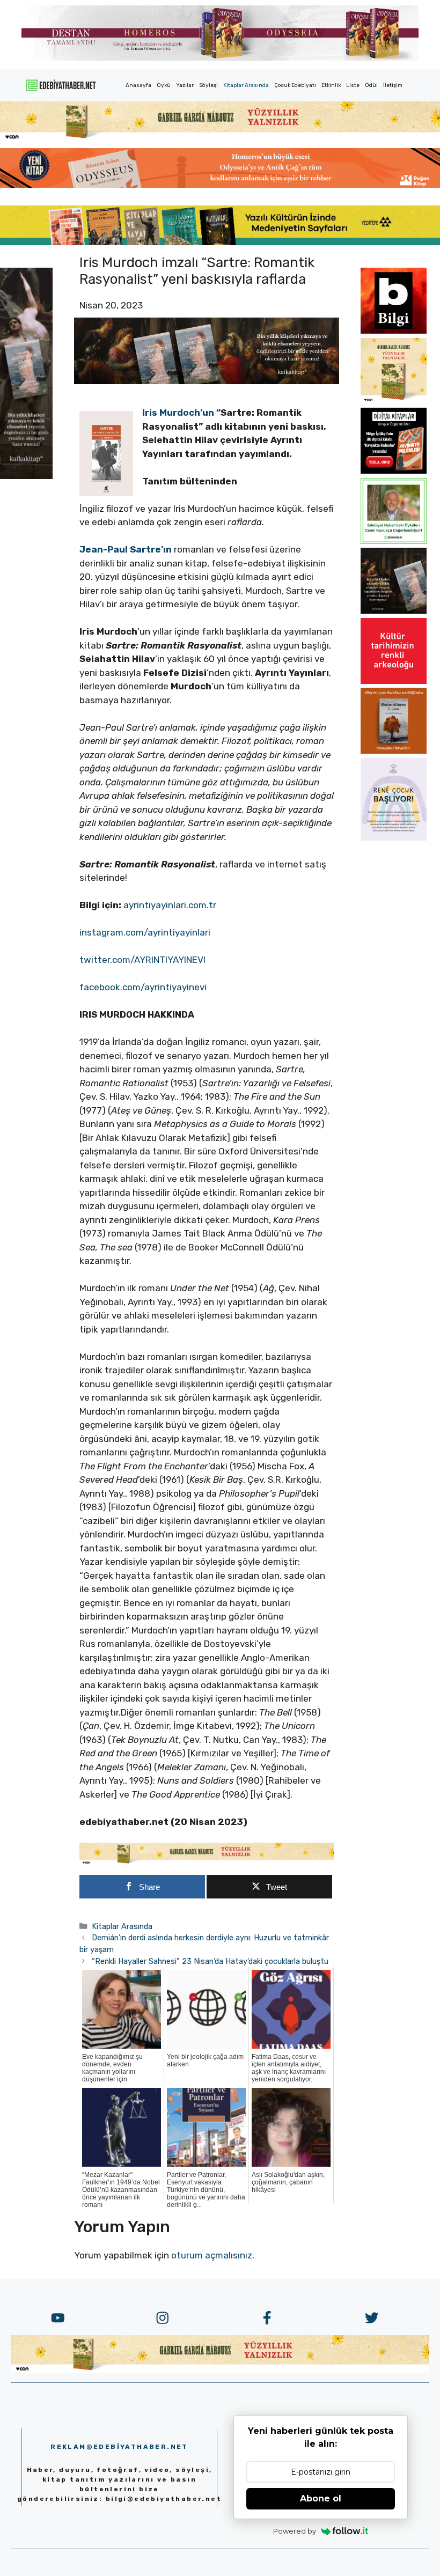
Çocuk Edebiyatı (295, 85)
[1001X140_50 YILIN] (220, 58)
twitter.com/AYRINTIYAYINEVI (142, 960)
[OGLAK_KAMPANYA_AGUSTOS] (394, 681)
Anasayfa (138, 85)
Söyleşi (208, 85)
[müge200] (394, 470)
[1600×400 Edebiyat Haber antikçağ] (207, 381)
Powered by (295, 2531)
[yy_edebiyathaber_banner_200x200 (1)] (394, 401)
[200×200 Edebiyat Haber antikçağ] (394, 610)
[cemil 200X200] (394, 541)
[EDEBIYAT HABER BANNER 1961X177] (220, 242)
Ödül (371, 85)
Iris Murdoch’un (178, 413)
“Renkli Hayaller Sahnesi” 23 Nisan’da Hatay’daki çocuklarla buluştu (210, 1961)
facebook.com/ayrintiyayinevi (143, 987)
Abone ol (321, 2498)
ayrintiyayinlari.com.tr (170, 905)
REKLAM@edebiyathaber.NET (119, 2447)
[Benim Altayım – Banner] (394, 750)
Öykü (164, 85)
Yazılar (185, 85)
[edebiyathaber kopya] (220, 185)
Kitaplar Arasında (246, 85)
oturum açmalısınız (212, 2255)
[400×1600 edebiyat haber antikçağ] (26, 476)
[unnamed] (394, 330)
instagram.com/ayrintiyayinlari (145, 932)
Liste (353, 85)
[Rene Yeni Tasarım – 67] (394, 837)
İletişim (393, 85)
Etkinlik (331, 85)
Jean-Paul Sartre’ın (126, 549)
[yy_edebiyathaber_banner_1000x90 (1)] (207, 1862)
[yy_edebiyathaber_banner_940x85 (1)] (220, 138)
